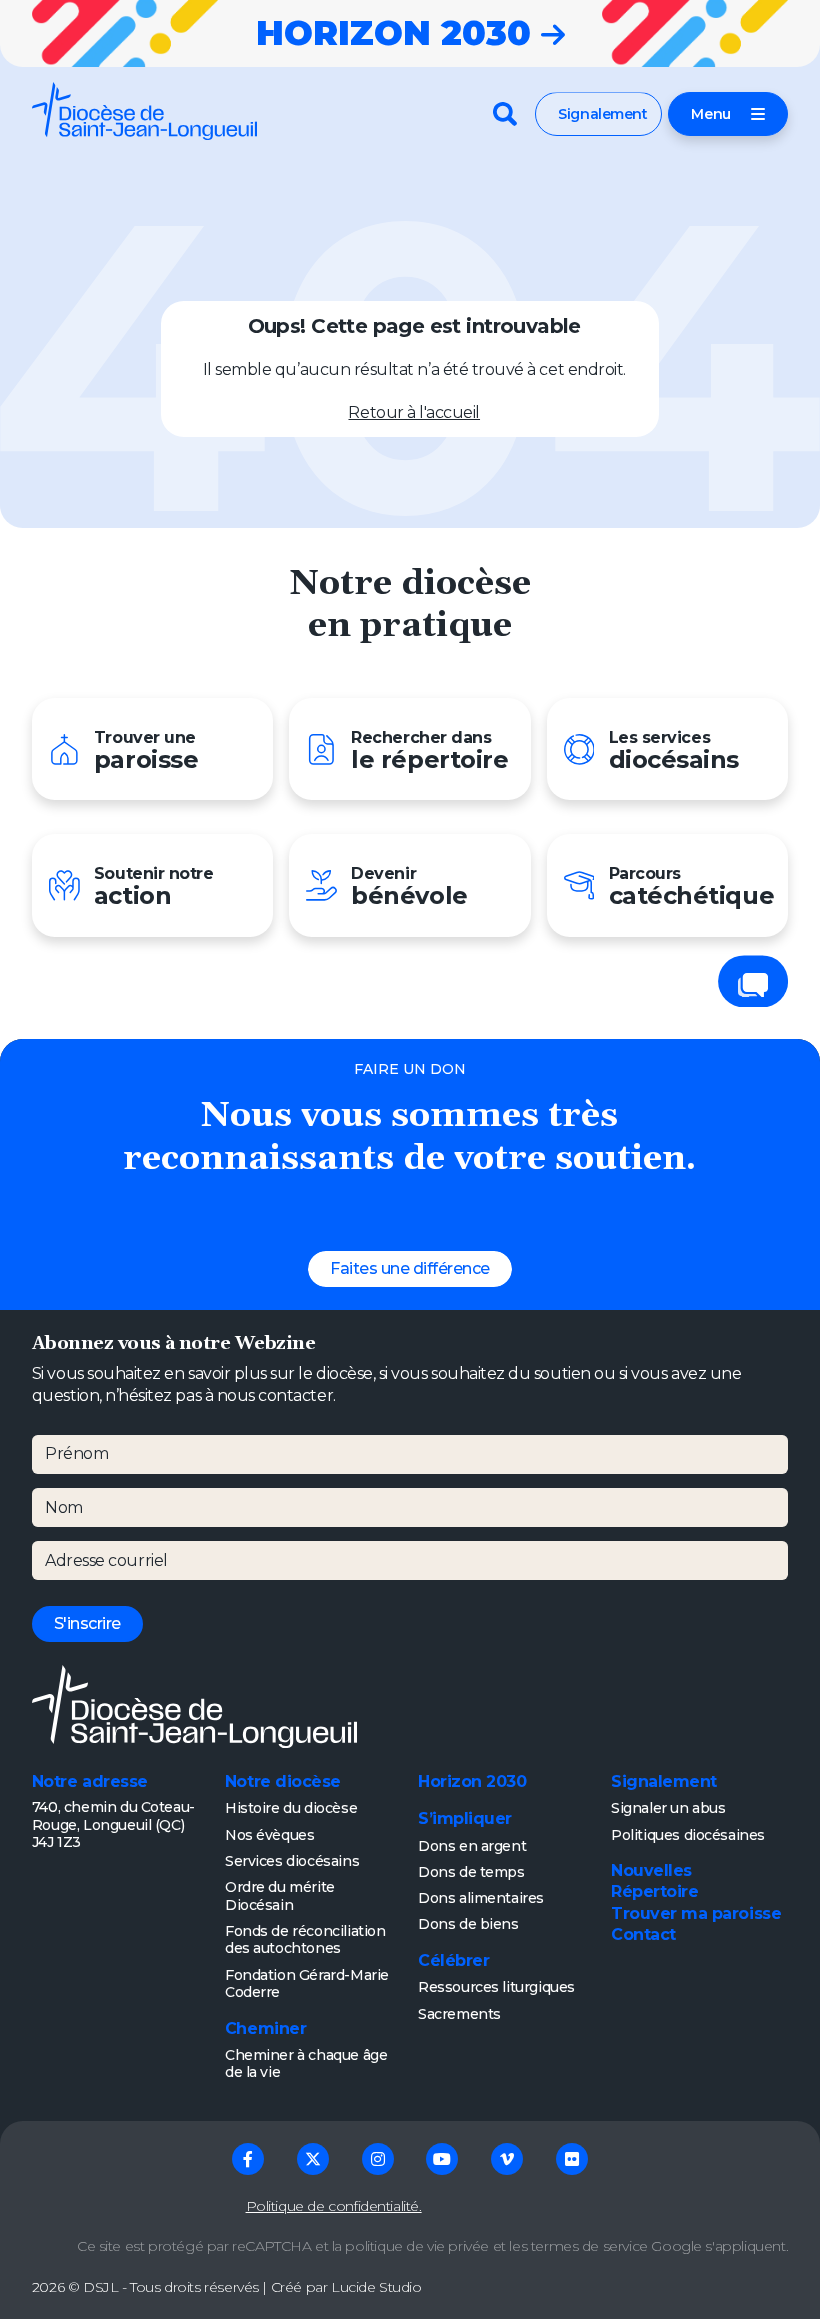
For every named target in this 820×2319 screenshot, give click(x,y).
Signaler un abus (668, 1808)
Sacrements (459, 2014)
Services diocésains (292, 1861)
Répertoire (654, 1891)
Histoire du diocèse (291, 1808)
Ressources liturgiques (496, 1987)
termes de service (589, 2246)
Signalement (602, 114)
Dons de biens (468, 1924)
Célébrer (453, 1960)
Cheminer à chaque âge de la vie (306, 2064)
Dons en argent (472, 1846)
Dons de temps (471, 1872)
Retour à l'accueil (414, 412)
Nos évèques (269, 1835)
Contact (643, 1934)
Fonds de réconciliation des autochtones (305, 1940)
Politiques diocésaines (688, 1835)
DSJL (100, 2287)
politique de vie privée (417, 2246)
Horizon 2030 (472, 1781)
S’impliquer (465, 1818)
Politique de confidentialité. (334, 2206)
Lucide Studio (376, 2287)
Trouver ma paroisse (696, 1913)
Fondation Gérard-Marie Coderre (307, 1984)
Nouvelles (651, 1870)
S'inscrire (87, 1623)
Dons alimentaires (481, 1898)
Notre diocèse (283, 1781)
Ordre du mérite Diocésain (280, 1896)
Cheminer (265, 2028)
